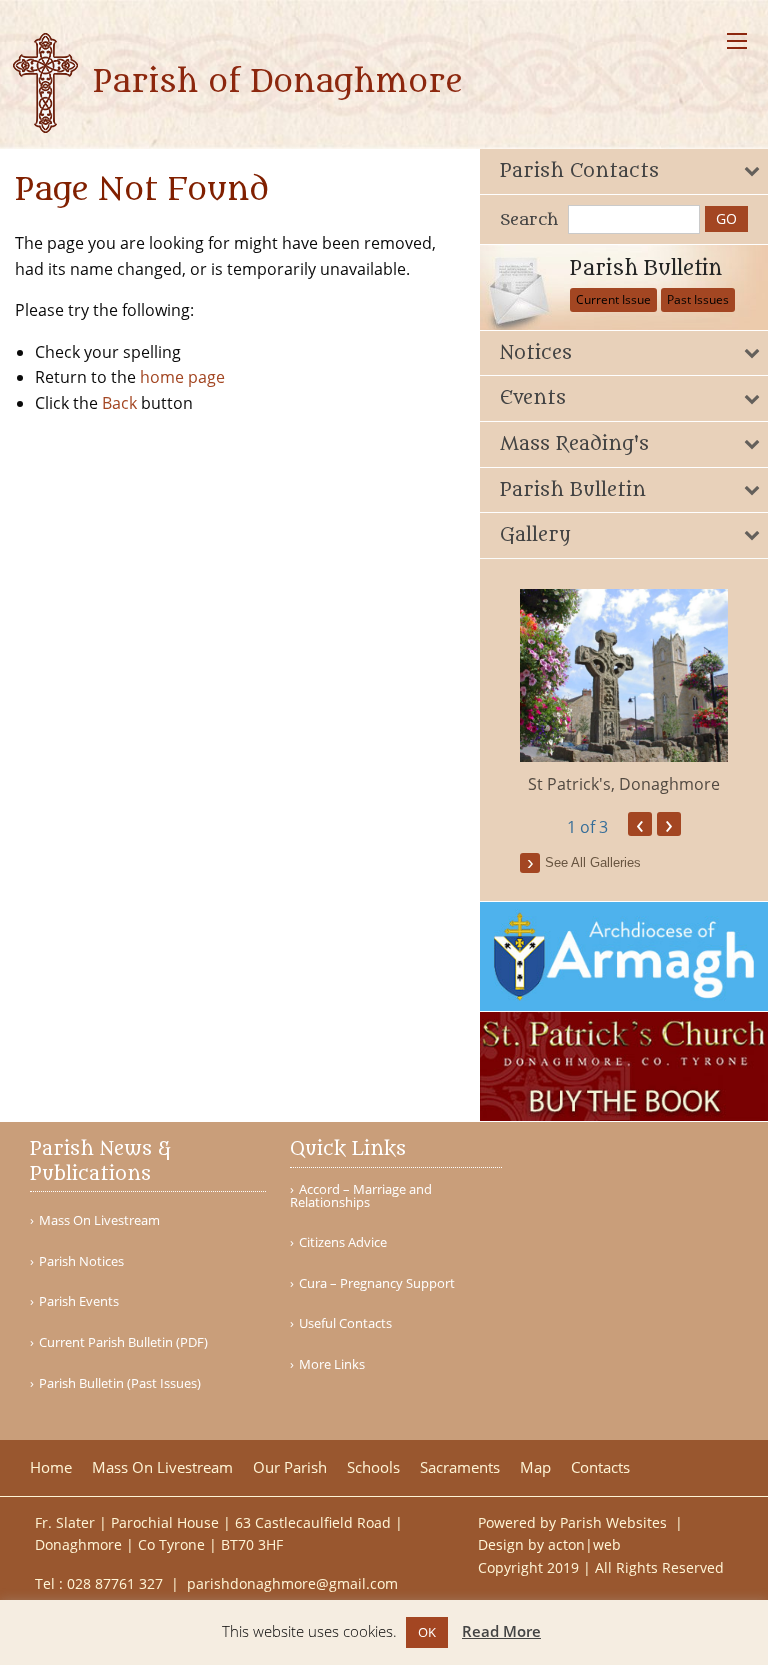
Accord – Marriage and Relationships (361, 1196)
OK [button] (427, 1632)
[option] (624, 692)
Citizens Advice (343, 1242)
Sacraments (460, 1467)
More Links (332, 1364)
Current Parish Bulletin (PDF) (123, 1342)
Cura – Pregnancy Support (377, 1283)
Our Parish (290, 1467)
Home (51, 1467)
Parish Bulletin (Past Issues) (120, 1383)
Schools (373, 1467)
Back (119, 403)
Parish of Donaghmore (273, 82)
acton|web (584, 1544)
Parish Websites (615, 1522)
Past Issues (698, 299)
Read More (501, 1631)
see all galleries (593, 862)
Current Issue (613, 299)
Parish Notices (81, 1261)
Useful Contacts (345, 1323)
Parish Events (79, 1301)
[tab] (624, 171)
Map (535, 1467)
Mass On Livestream (99, 1220)
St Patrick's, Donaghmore (624, 784)
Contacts (600, 1467)
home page (182, 377)
